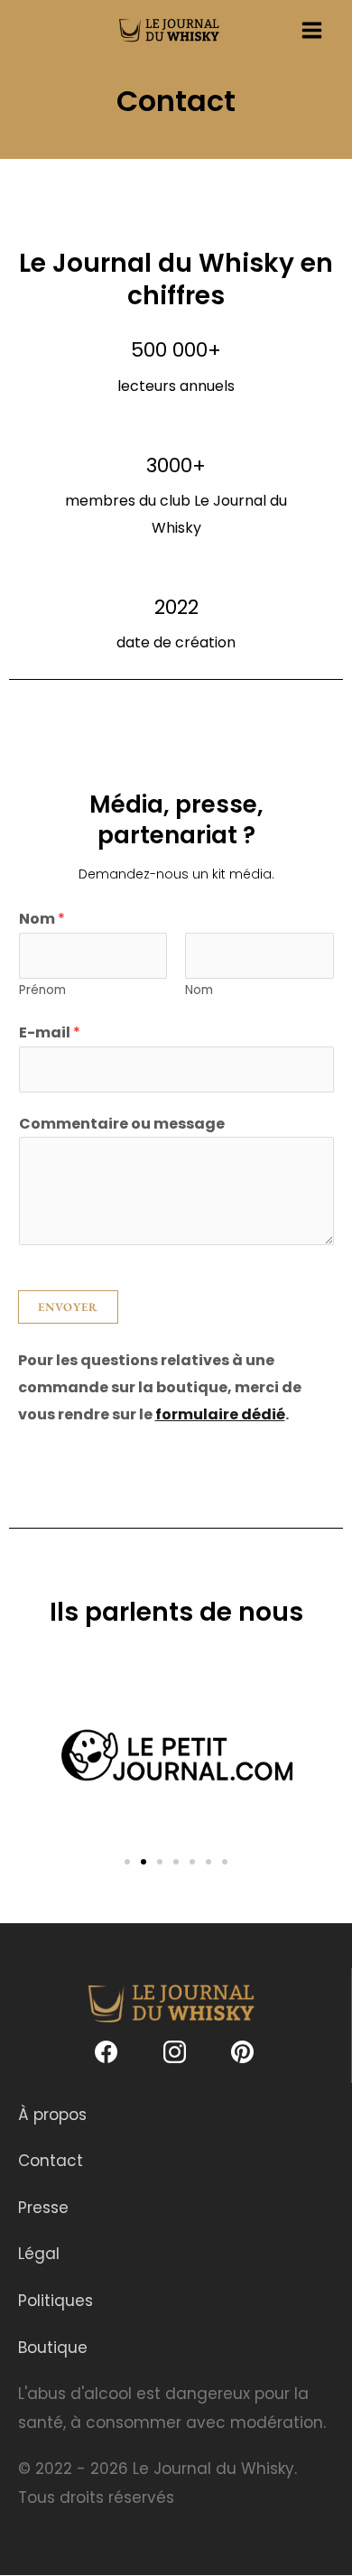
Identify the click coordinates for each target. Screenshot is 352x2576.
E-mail (50, 1032)
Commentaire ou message (122, 1124)
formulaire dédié (220, 1414)
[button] (127, 1862)
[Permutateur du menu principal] (312, 30)
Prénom (42, 990)
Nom (42, 919)
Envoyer (68, 1307)
